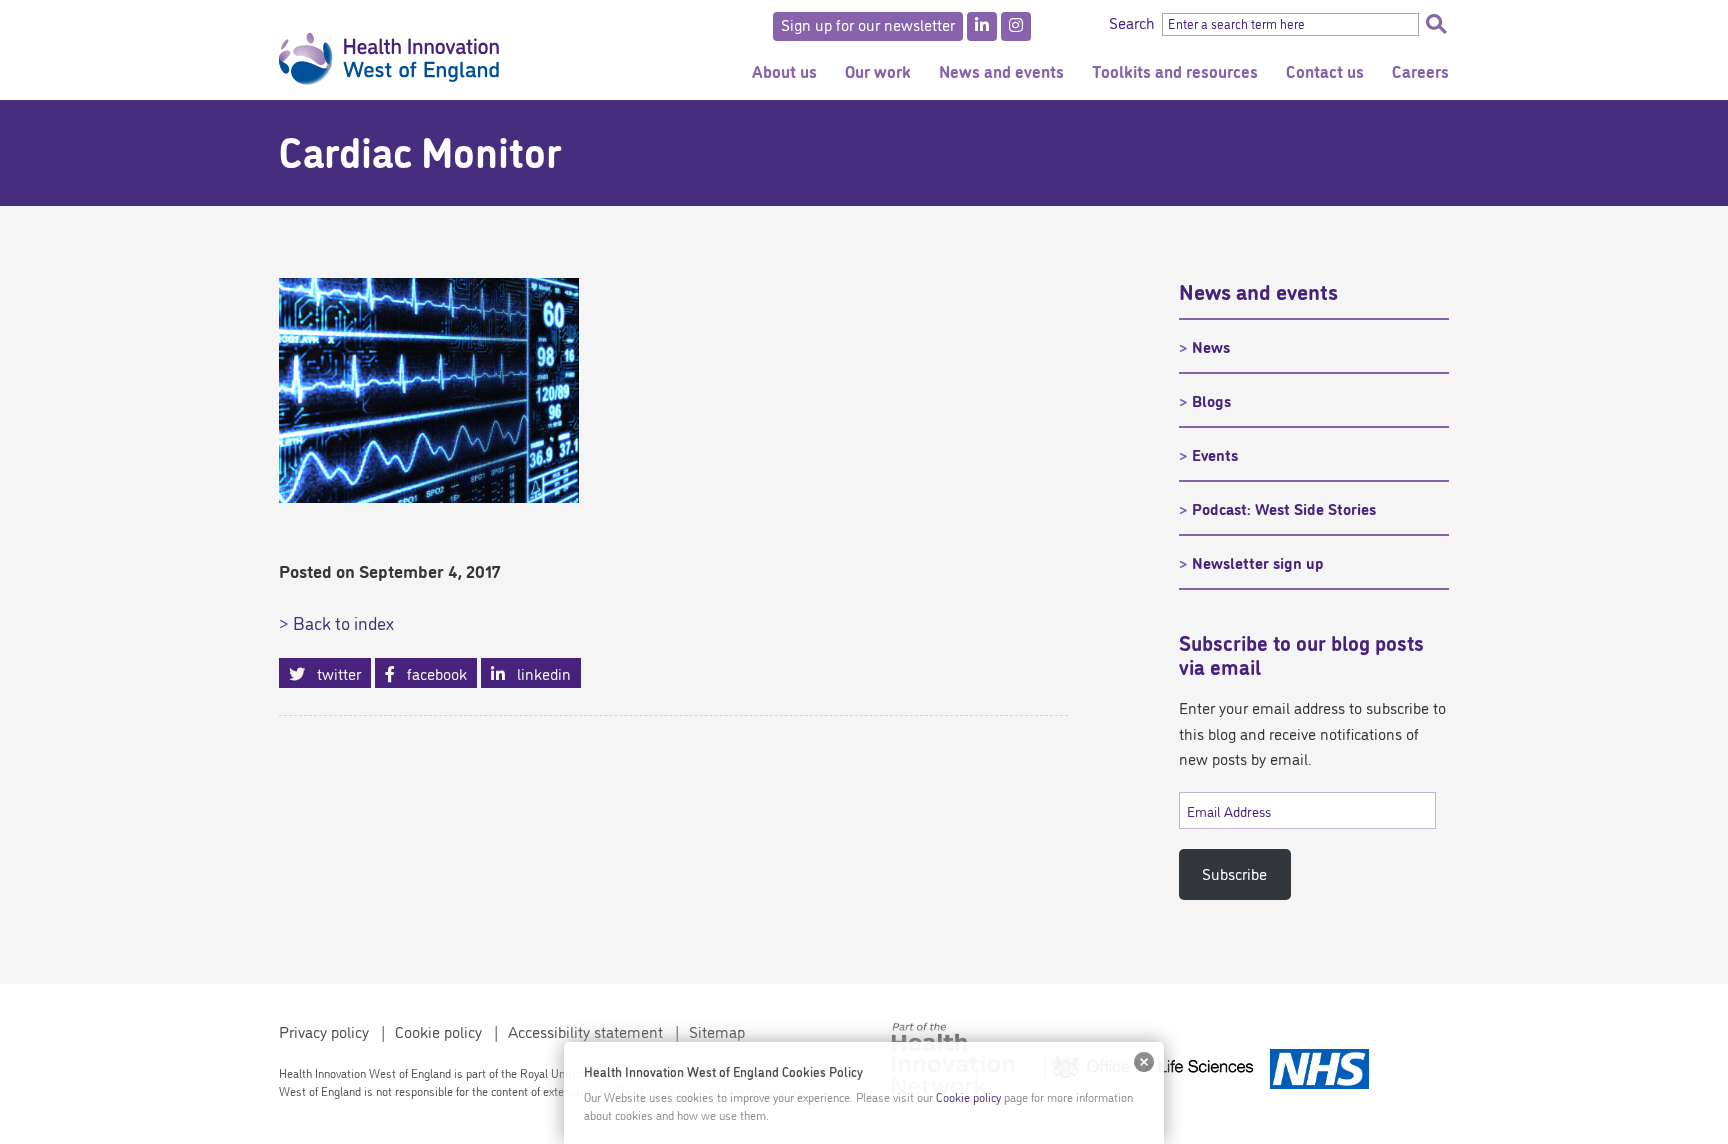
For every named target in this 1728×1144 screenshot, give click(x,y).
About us (784, 70)
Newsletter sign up (1258, 562)
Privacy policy (324, 1031)
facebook (431, 673)
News (1211, 346)
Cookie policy (438, 1031)
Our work (878, 70)
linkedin (538, 673)
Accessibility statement (585, 1031)
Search (1436, 24)
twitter (333, 673)
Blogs (1211, 400)
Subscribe (1234, 873)
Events (1215, 454)
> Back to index (336, 622)
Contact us (1325, 70)
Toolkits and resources (1175, 70)
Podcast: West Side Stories (1284, 508)
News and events (1001, 70)
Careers (1420, 70)
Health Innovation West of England (389, 50)
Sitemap (717, 1031)
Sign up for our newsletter (868, 24)
